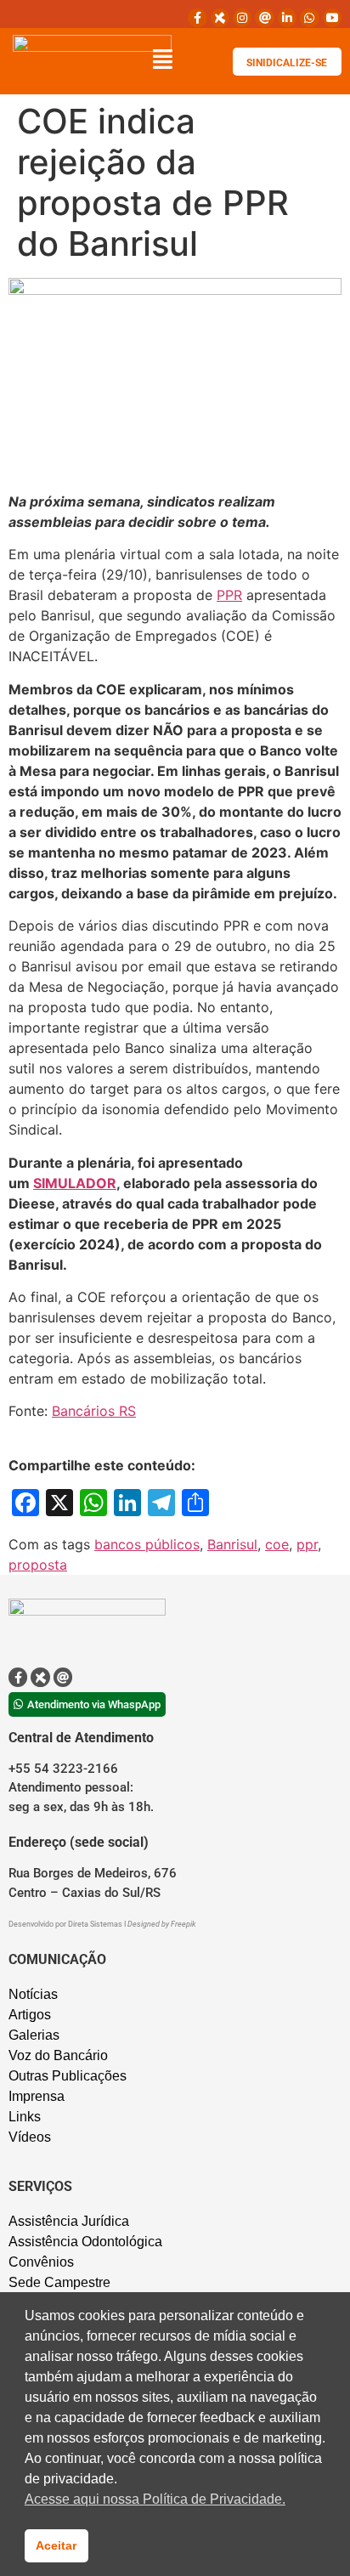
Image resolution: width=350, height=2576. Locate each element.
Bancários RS (94, 1411)
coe (277, 1544)
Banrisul (232, 1544)
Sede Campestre (59, 2282)
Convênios (41, 2262)
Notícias (33, 1994)
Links (25, 2117)
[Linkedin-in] (287, 18)
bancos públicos (147, 1544)
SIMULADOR (75, 1183)
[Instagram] (242, 18)
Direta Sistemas (96, 1924)
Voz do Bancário (58, 2055)
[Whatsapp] (309, 18)
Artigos (30, 2015)
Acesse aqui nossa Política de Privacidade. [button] (155, 2499)
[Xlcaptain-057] (220, 18)
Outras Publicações (68, 2076)
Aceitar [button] (56, 2545)
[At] (264, 18)
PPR (229, 595)
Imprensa (37, 2096)
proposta (38, 1565)
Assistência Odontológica (85, 2242)
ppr (307, 1544)
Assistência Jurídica (69, 2221)
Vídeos (30, 2137)
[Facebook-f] (197, 18)
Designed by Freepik (161, 1924)
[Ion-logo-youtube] (332, 18)
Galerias (34, 2035)
